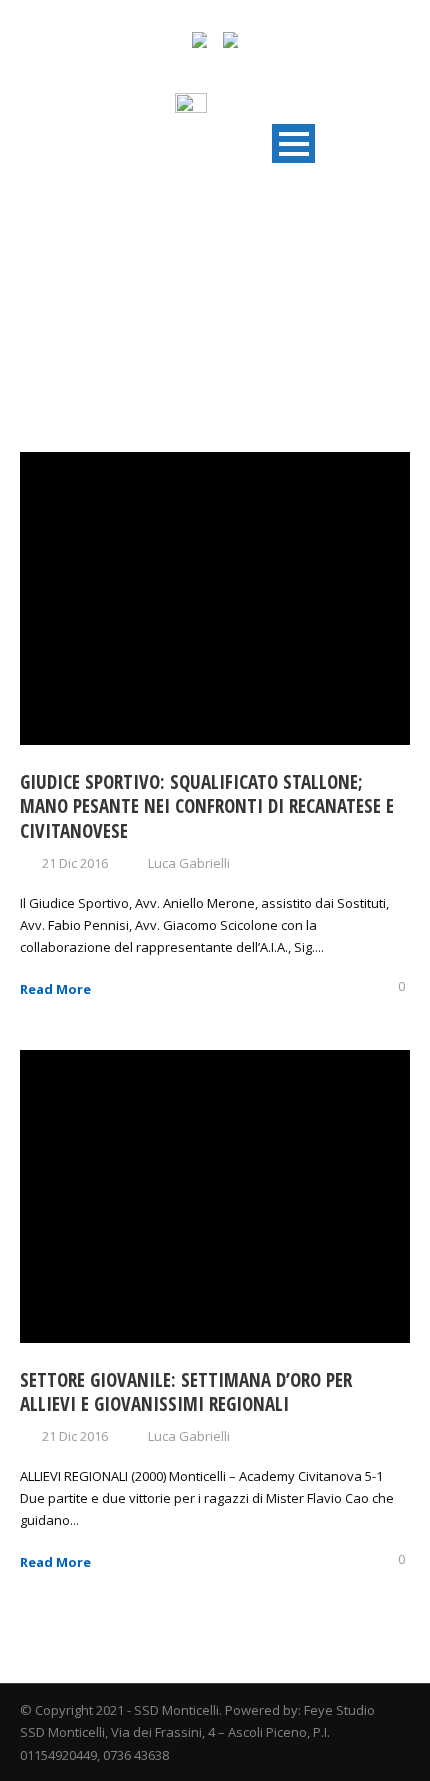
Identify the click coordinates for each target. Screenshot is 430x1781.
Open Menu (293, 143)
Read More (55, 989)
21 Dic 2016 (75, 863)
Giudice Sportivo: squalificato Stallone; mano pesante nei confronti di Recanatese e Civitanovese (207, 806)
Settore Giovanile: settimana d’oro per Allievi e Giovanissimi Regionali (186, 1392)
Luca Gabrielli (189, 863)
